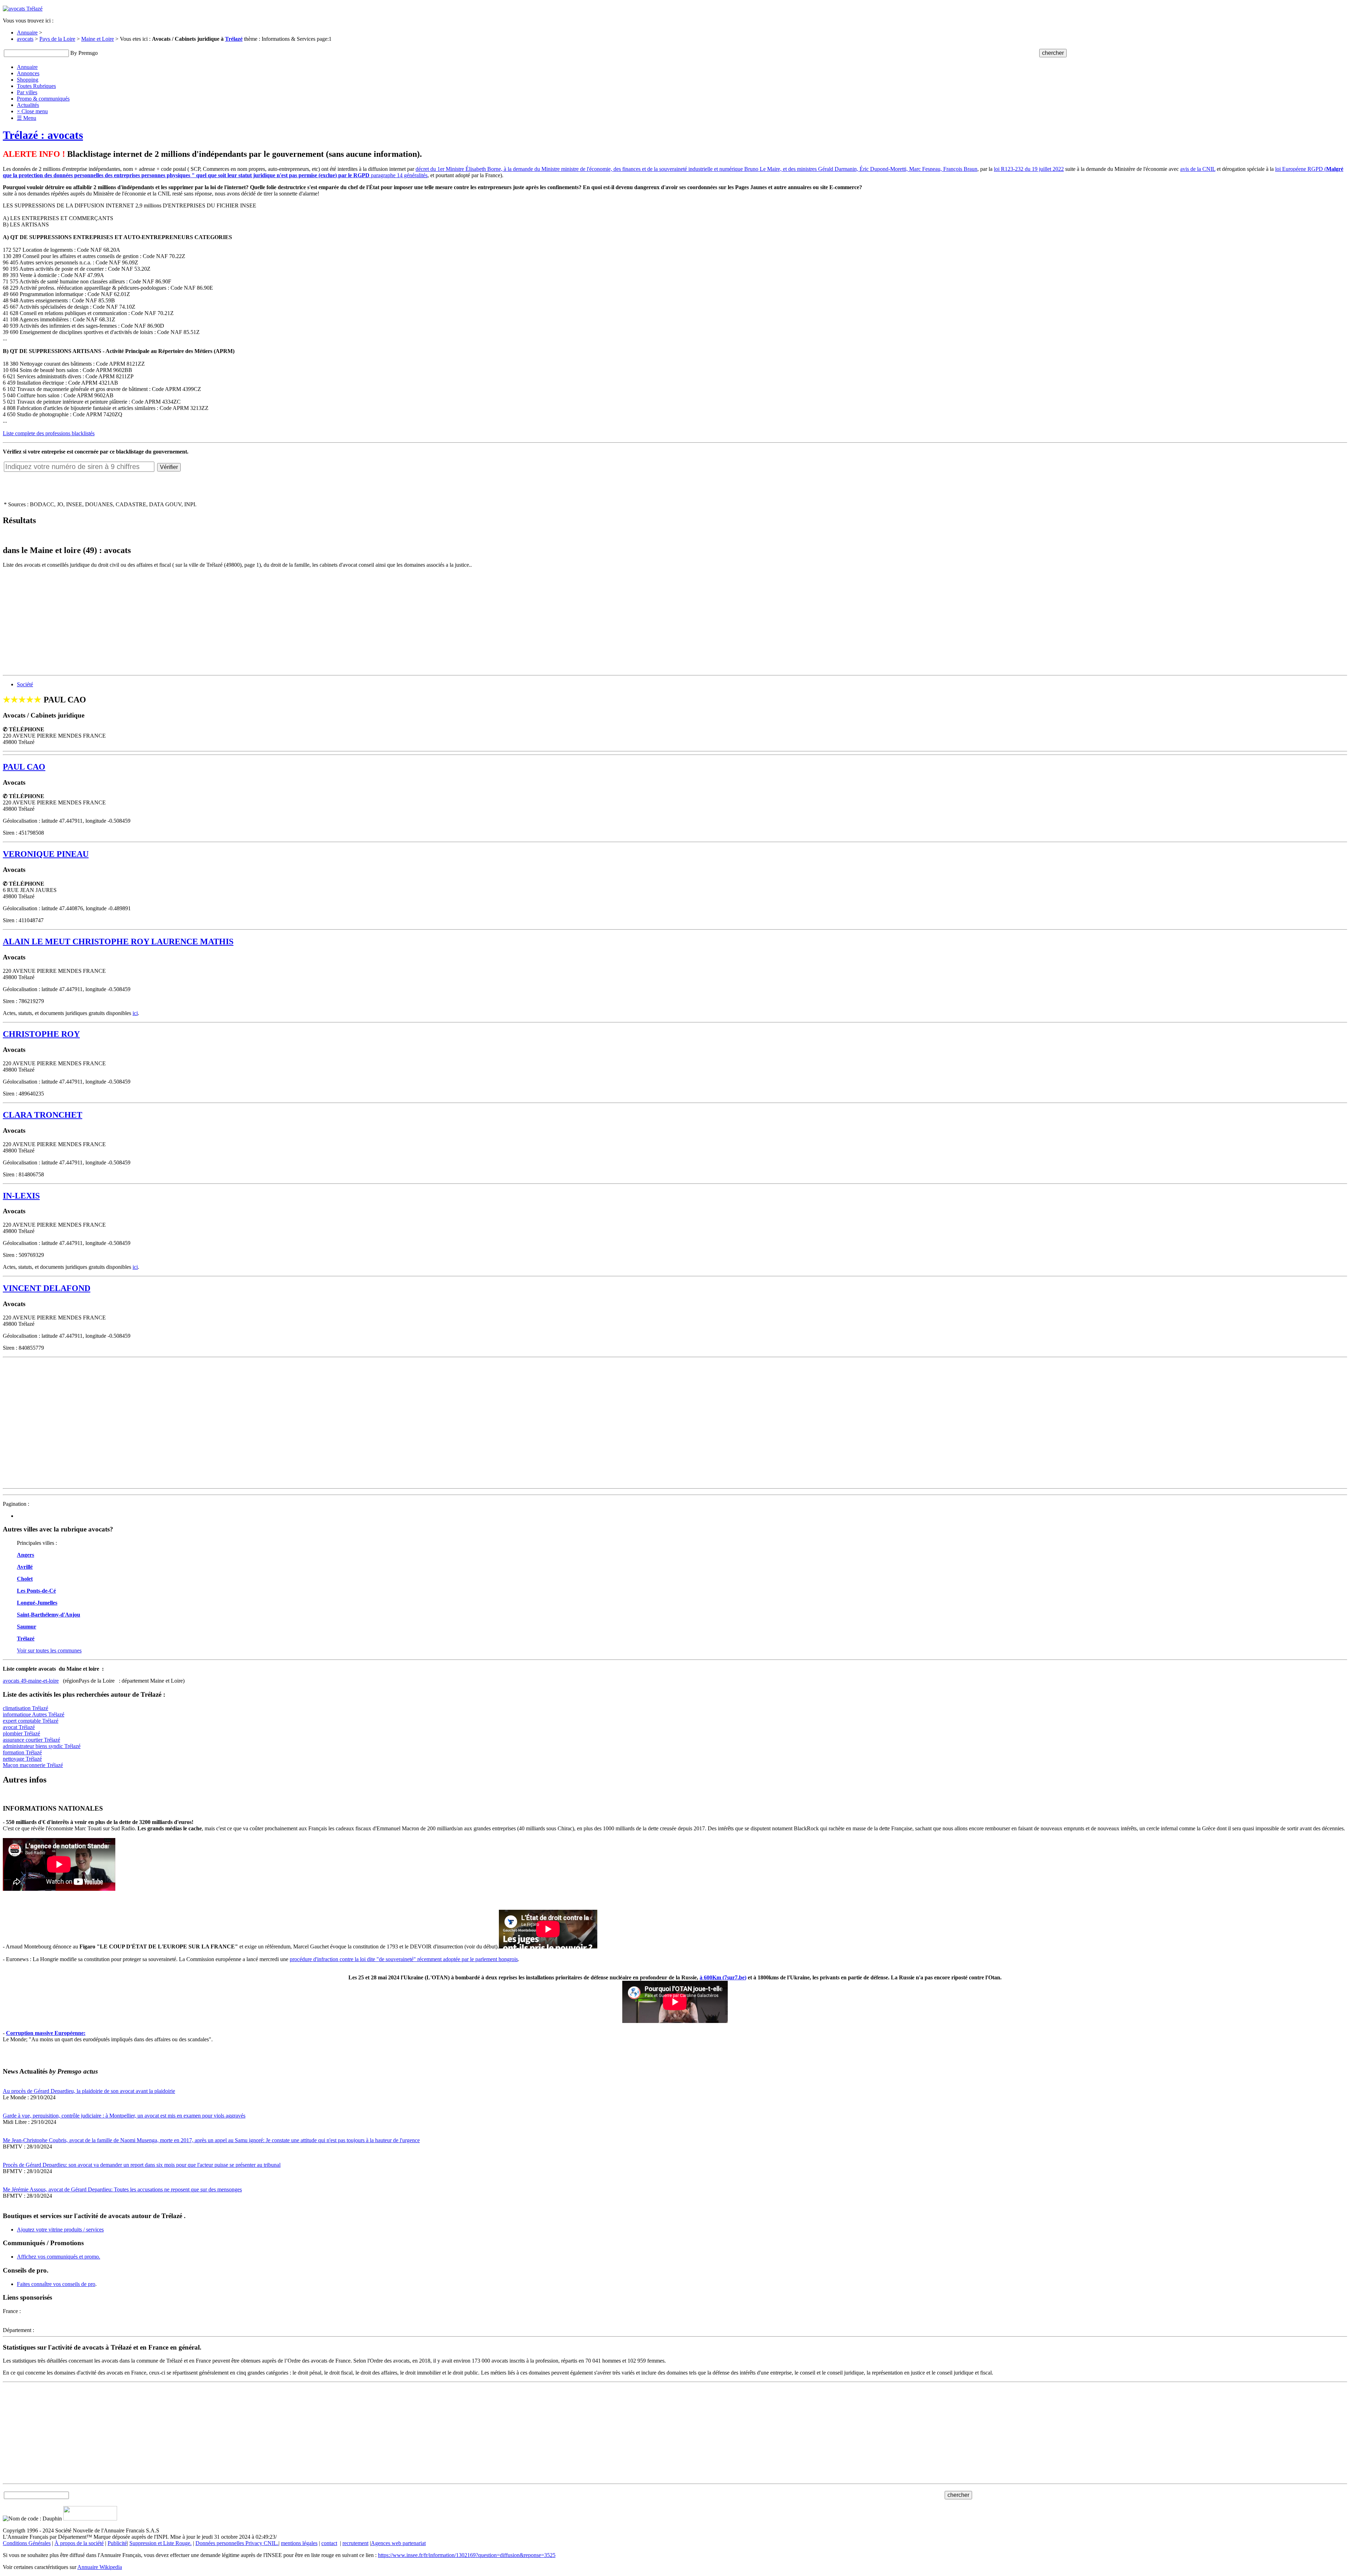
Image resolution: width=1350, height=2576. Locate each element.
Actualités (28, 105)
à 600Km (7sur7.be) (723, 1977)
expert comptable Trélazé (31, 1721)
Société (25, 684)
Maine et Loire (98, 39)
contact (329, 2543)
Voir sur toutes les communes (49, 1650)
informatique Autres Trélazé (34, 1714)
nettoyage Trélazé (22, 1759)
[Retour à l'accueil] (23, 9)
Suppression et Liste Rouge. (160, 2543)
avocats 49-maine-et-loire (31, 1681)
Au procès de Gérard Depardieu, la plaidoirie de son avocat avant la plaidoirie (89, 2091)
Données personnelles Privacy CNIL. (237, 2543)
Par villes (27, 92)
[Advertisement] (214, 623)
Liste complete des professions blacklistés (49, 433)
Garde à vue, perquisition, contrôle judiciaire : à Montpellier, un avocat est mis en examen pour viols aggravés (124, 2116)
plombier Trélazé (21, 1733)
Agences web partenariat (398, 2543)
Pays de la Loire (57, 39)
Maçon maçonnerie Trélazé (33, 1765)
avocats (25, 39)
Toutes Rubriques (36, 86)
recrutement (355, 2543)
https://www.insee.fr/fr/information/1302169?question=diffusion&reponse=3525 (467, 2555)
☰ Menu (27, 118)
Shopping (28, 80)
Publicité (117, 2543)
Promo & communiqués (43, 99)
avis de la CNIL (1198, 169)
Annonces (28, 73)
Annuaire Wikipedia (100, 2567)
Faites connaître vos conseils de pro (56, 2284)
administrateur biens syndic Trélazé (42, 1746)
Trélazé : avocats (43, 135)
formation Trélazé (22, 1752)
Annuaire (27, 33)
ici (135, 1013)
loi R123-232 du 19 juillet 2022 (1029, 169)
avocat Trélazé (19, 1727)
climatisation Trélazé (25, 1708)
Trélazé (234, 39)
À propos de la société (79, 2543)
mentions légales (299, 2543)
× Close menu (32, 111)
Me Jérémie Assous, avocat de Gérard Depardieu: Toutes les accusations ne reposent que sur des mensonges (122, 2189)
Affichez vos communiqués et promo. (59, 2257)
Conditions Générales (27, 2543)
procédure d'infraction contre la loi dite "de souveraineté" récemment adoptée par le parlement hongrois (404, 1959)
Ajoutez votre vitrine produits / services (60, 2230)
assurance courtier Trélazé (31, 1740)
